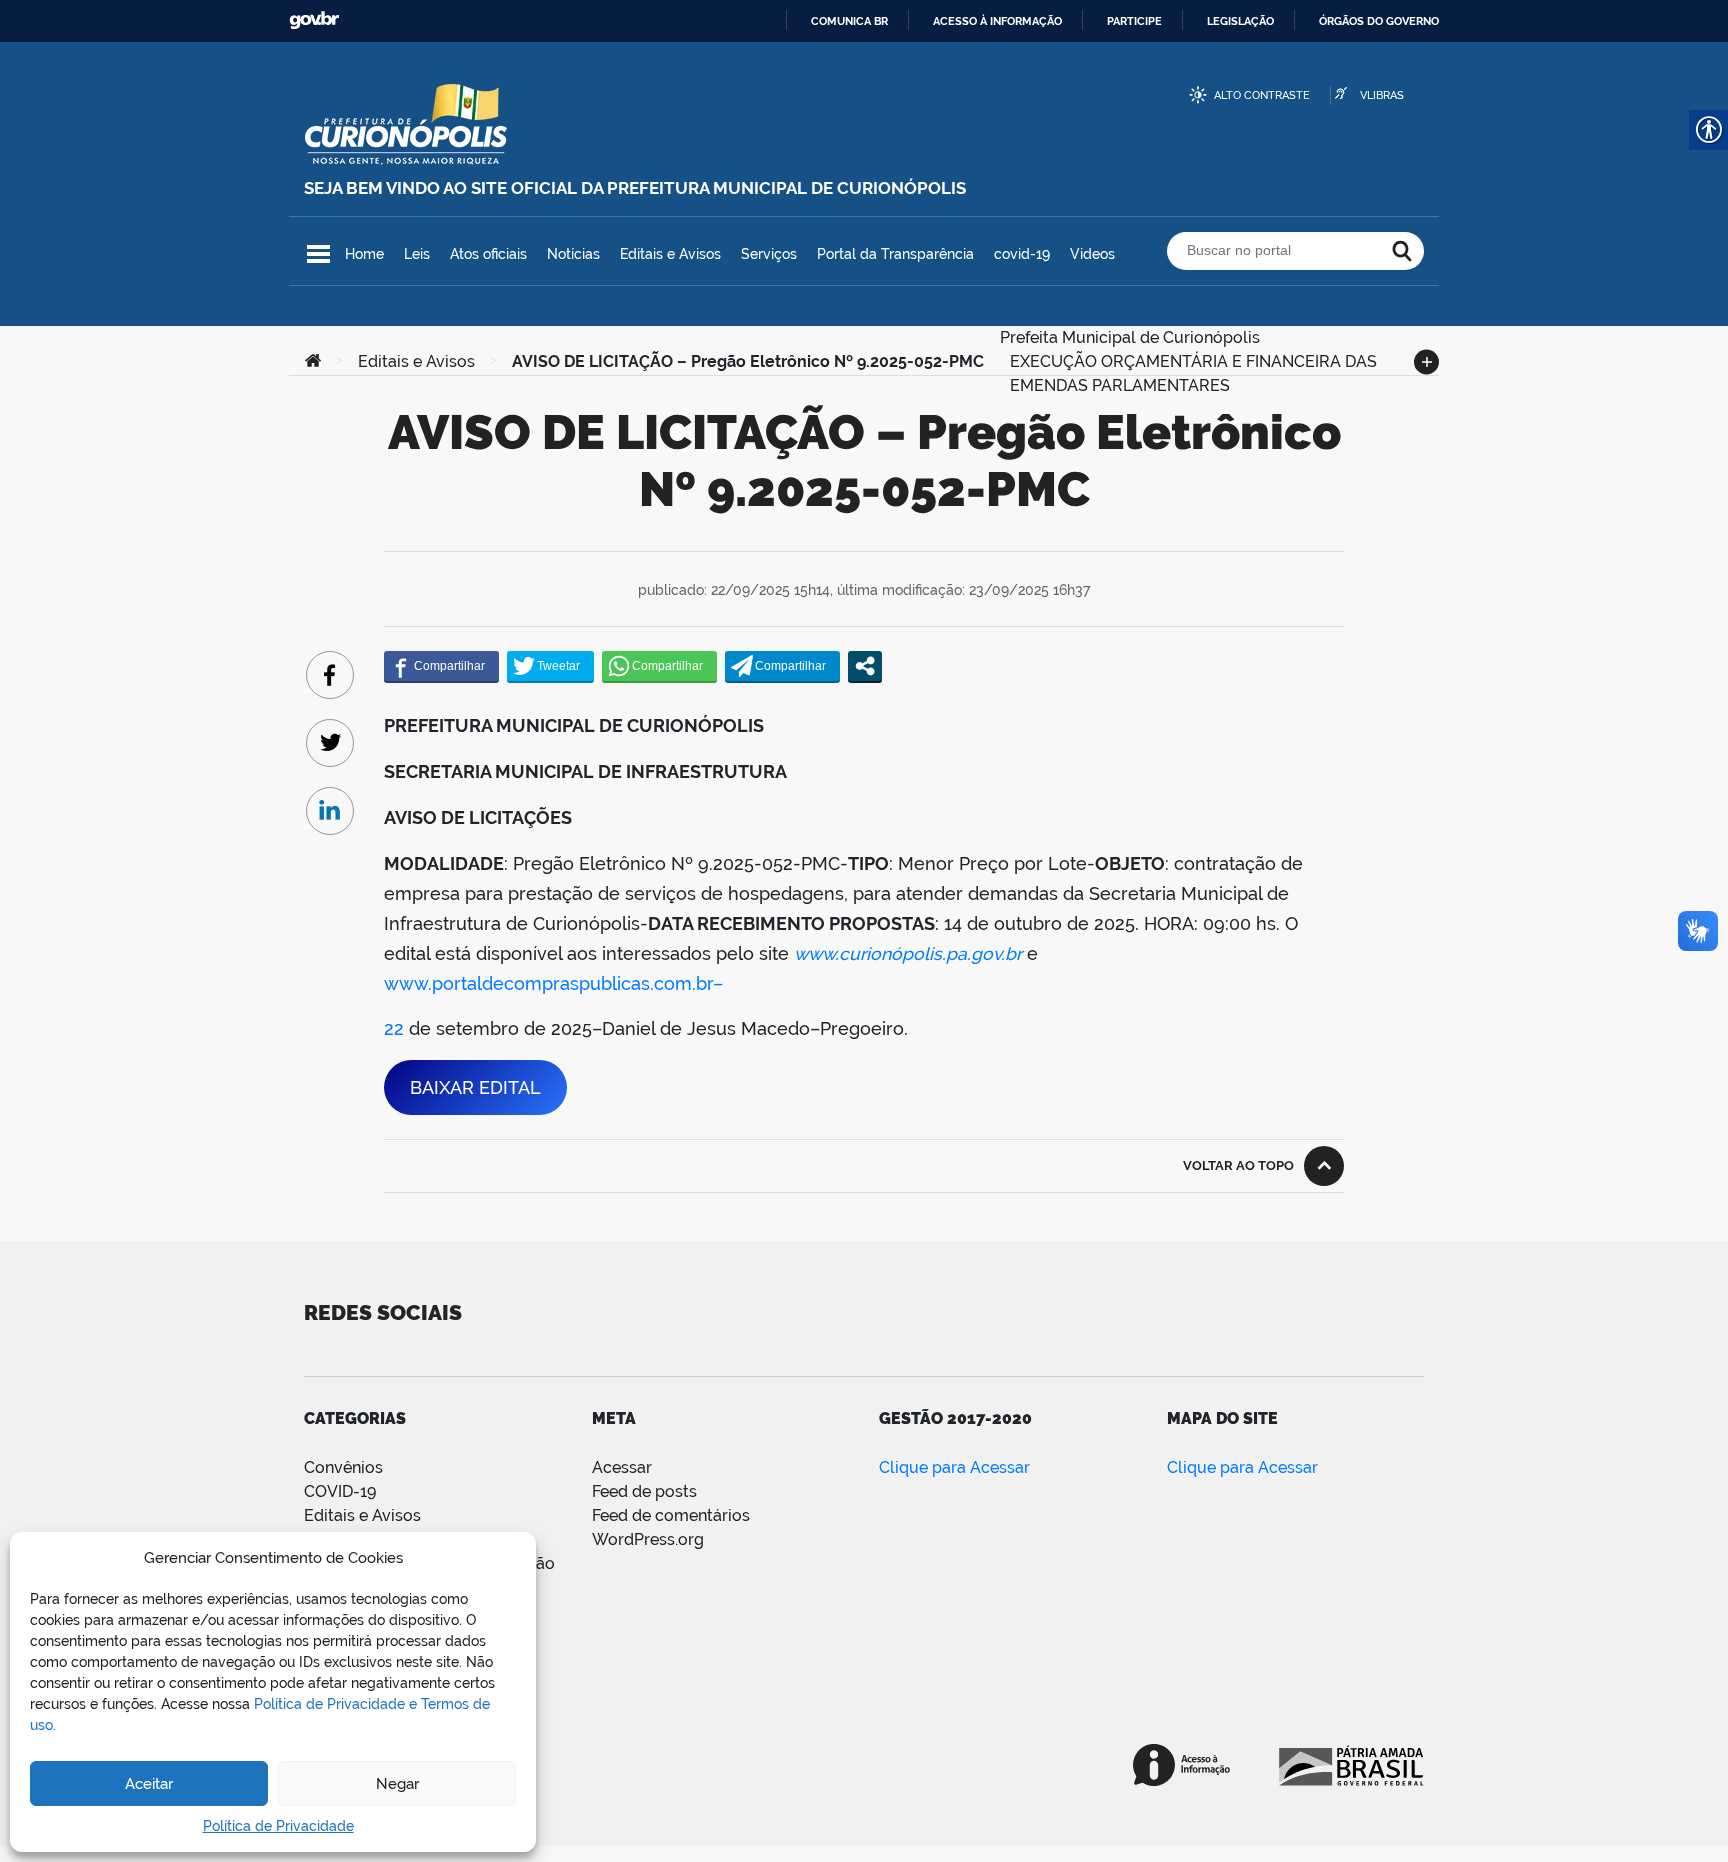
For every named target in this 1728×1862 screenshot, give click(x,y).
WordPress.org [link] (648, 1539)
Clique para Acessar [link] (954, 1467)
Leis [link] (417, 254)
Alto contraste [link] (1262, 95)
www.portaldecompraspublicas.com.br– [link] (553, 983)
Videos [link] (1092, 254)
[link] (313, 362)
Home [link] (364, 254)
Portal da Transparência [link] (895, 254)
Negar (397, 1784)
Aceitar (149, 1784)
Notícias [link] (573, 254)
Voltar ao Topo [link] (1238, 1165)
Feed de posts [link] (644, 1491)
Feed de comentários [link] (671, 1515)
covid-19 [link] (1022, 254)
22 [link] (394, 1028)
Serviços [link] (769, 254)
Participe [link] (1134, 21)
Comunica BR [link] (849, 21)
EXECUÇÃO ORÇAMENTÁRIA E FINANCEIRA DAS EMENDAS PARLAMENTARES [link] (1193, 359)
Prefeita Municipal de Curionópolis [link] (1130, 335)
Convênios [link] (343, 1467)
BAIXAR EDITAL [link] (475, 1087)
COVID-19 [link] (340, 1491)
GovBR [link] (314, 20)
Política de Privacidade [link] (278, 1826)
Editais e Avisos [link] (670, 254)
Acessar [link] (622, 1467)
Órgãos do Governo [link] (1379, 21)
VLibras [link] (1382, 95)
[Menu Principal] (318, 254)
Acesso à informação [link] (997, 21)
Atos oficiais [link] (488, 254)
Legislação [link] (1240, 21)
